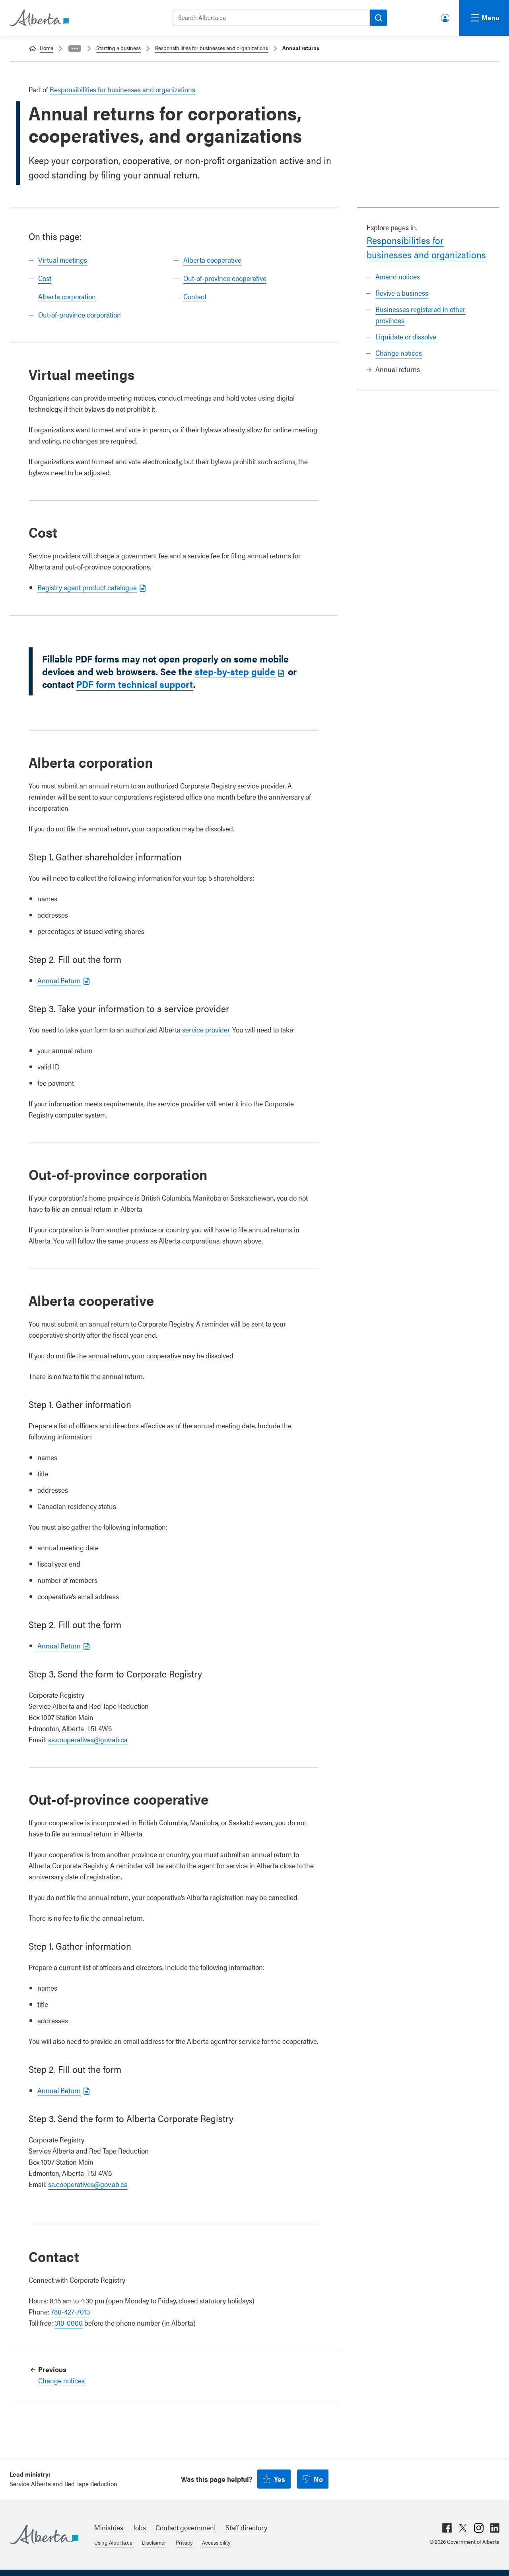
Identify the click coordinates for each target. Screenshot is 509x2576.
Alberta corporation (67, 296)
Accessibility (216, 2542)
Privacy (184, 2542)
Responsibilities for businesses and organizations (212, 48)
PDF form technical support (135, 684)
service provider (206, 1029)
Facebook (447, 2528)
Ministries (109, 2527)
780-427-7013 (70, 2312)
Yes (280, 2479)
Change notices (399, 353)
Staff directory (246, 2527)
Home (47, 48)
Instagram (479, 2528)
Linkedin (495, 2528)
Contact (195, 296)
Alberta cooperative (212, 260)
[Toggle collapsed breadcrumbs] (75, 48)
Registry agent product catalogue (87, 587)
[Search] (379, 18)
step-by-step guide (235, 671)
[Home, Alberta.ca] (39, 18)
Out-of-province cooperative (225, 278)
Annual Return (59, 980)
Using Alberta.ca (113, 2542)
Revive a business (402, 293)
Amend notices (398, 276)
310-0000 (69, 2323)
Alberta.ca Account (446, 16)
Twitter (463, 2528)
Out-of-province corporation (80, 315)
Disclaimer (154, 2542)
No (318, 2479)
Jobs (139, 2527)
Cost (45, 278)
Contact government (186, 2527)
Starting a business (119, 48)
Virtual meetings (63, 260)
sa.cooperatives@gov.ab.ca (88, 1739)
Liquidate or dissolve (406, 336)
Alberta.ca (44, 2535)
